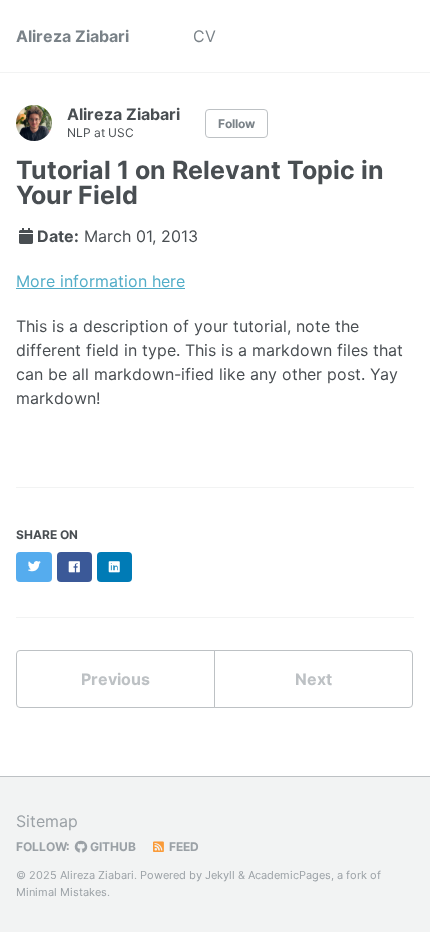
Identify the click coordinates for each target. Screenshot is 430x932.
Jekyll (220, 875)
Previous (115, 679)
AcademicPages (289, 875)
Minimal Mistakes (61, 892)
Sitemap (47, 821)
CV (204, 36)
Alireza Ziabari (72, 36)
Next (313, 679)
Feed (182, 846)
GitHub (111, 846)
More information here (100, 281)
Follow (236, 123)
